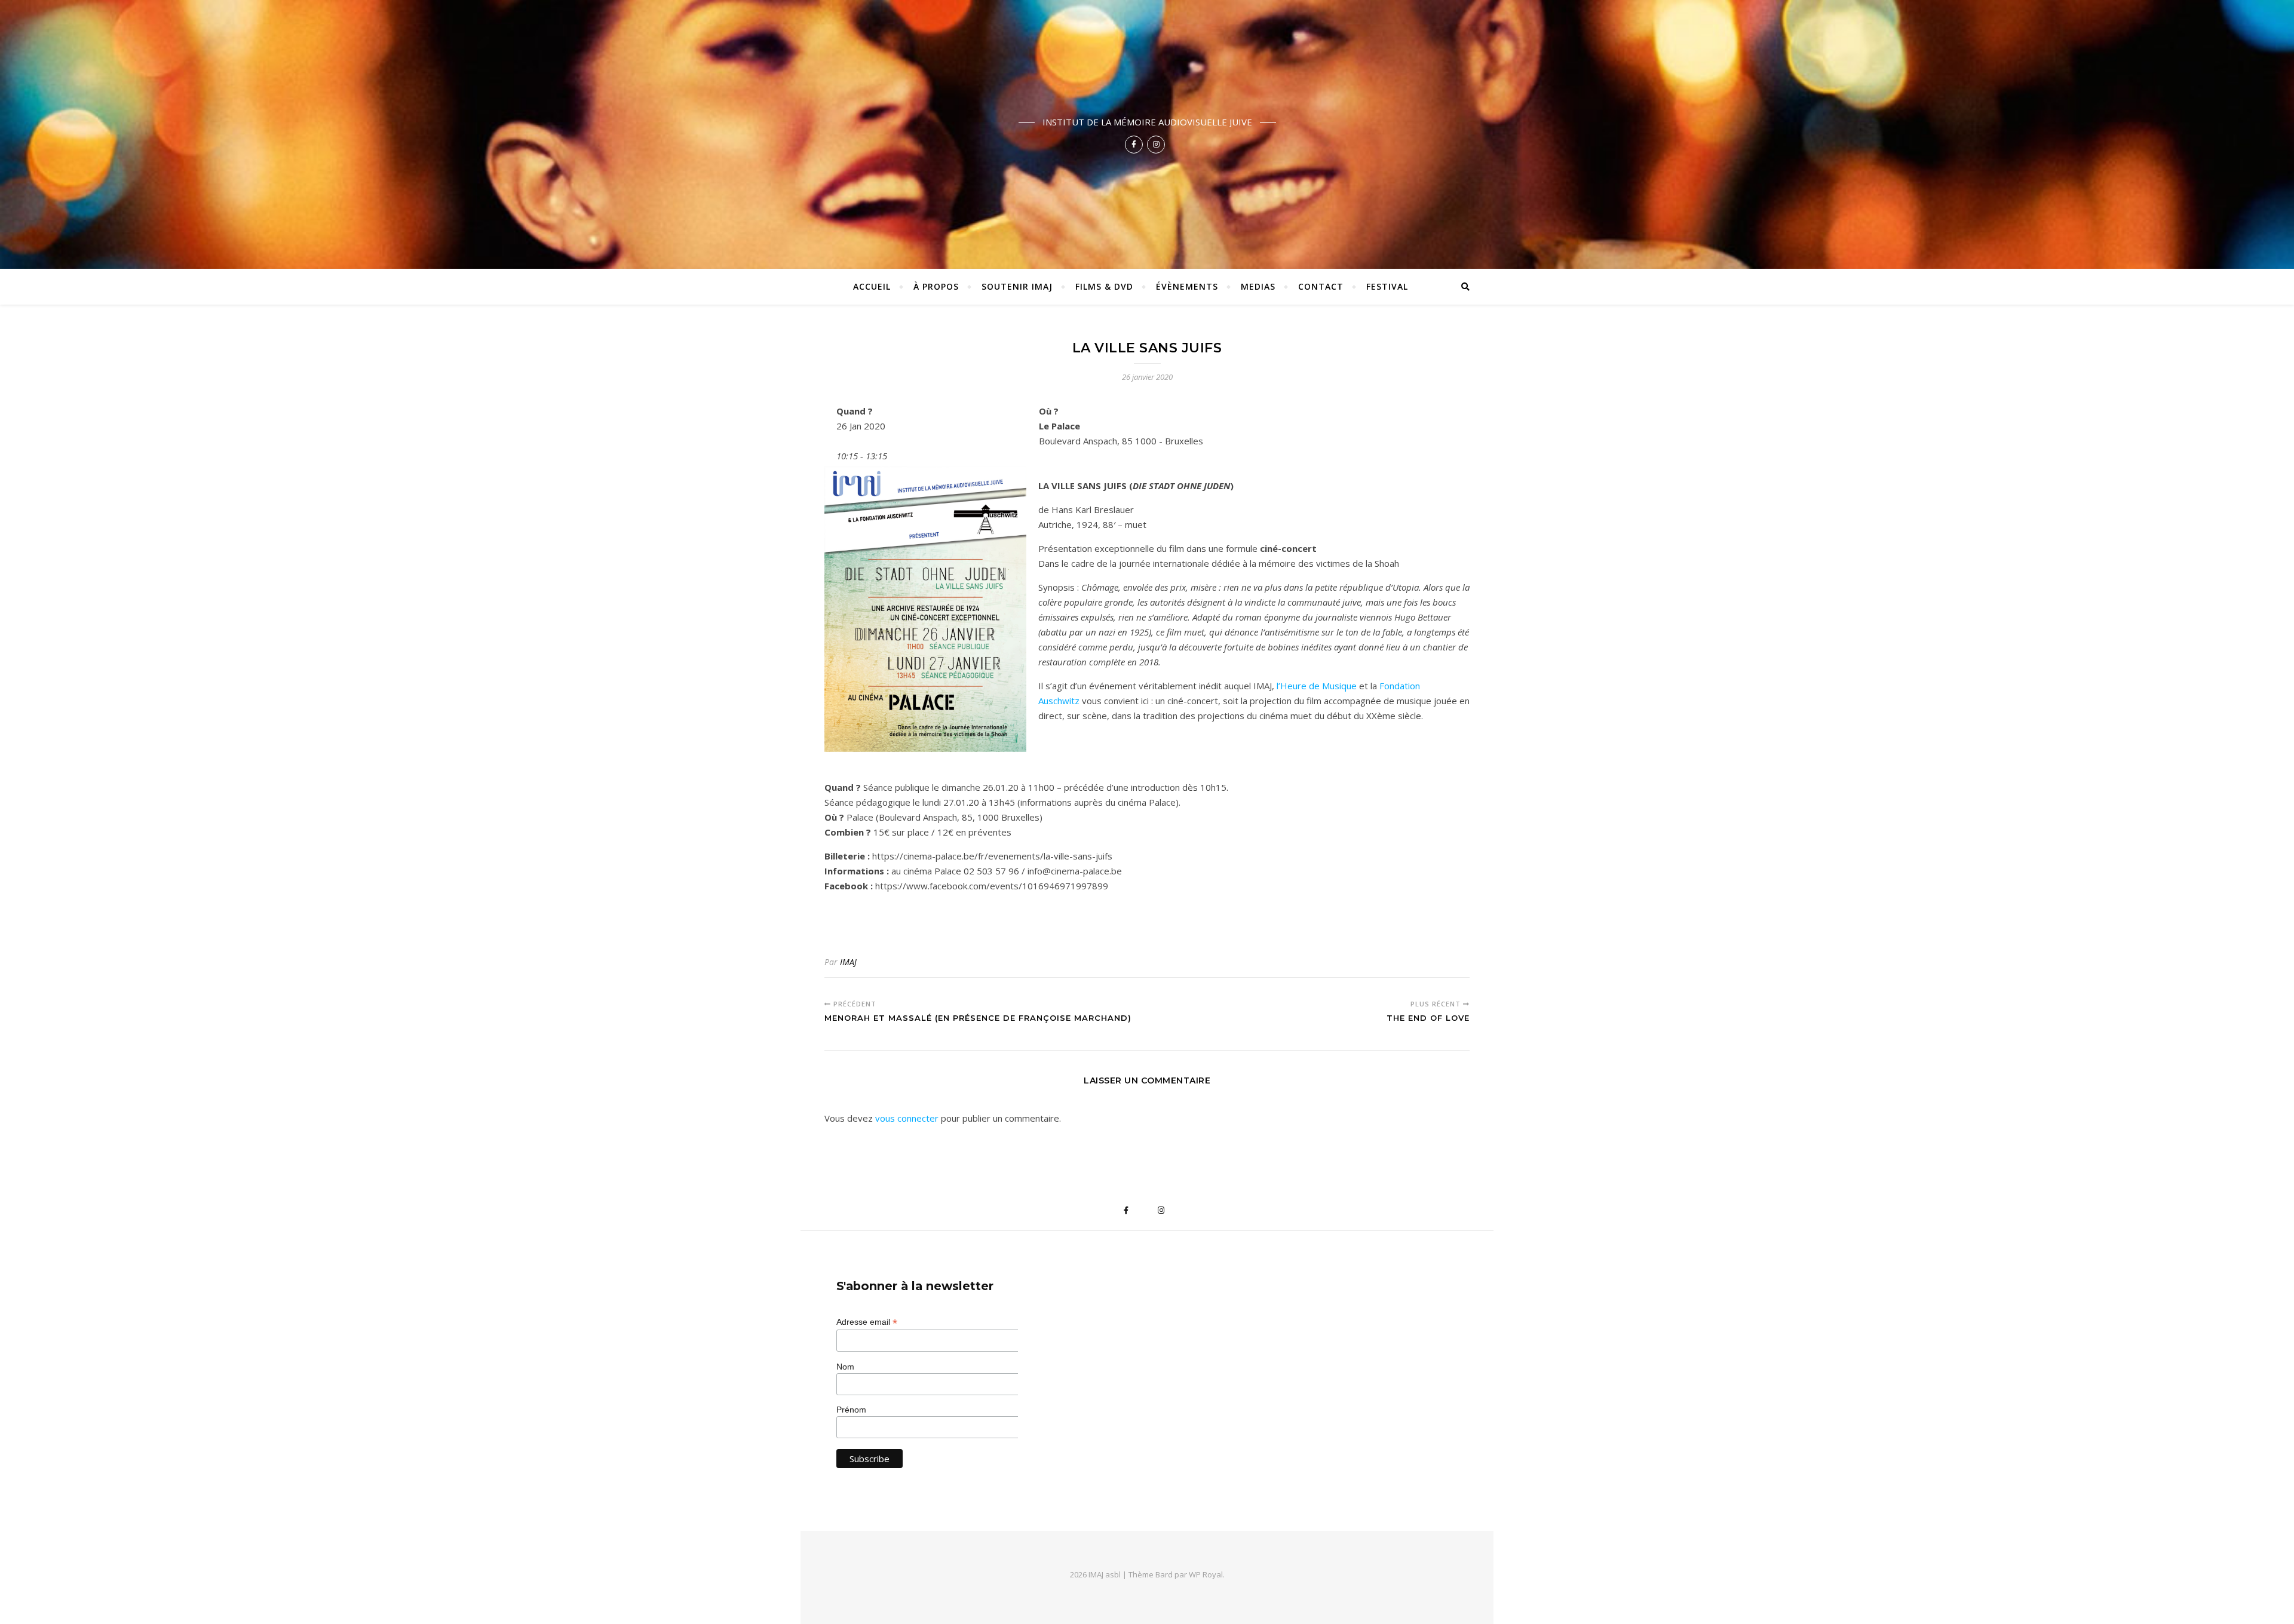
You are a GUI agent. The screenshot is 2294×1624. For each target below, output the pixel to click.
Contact (1321, 286)
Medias (1258, 286)
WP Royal (1206, 1574)
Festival (1387, 286)
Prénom (851, 1410)
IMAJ (848, 962)
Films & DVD (1104, 286)
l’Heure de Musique (1317, 686)
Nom (845, 1367)
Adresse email (867, 1322)
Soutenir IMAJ (1017, 286)
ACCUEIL (872, 286)
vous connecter (907, 1118)
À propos (936, 286)
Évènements (1187, 286)
